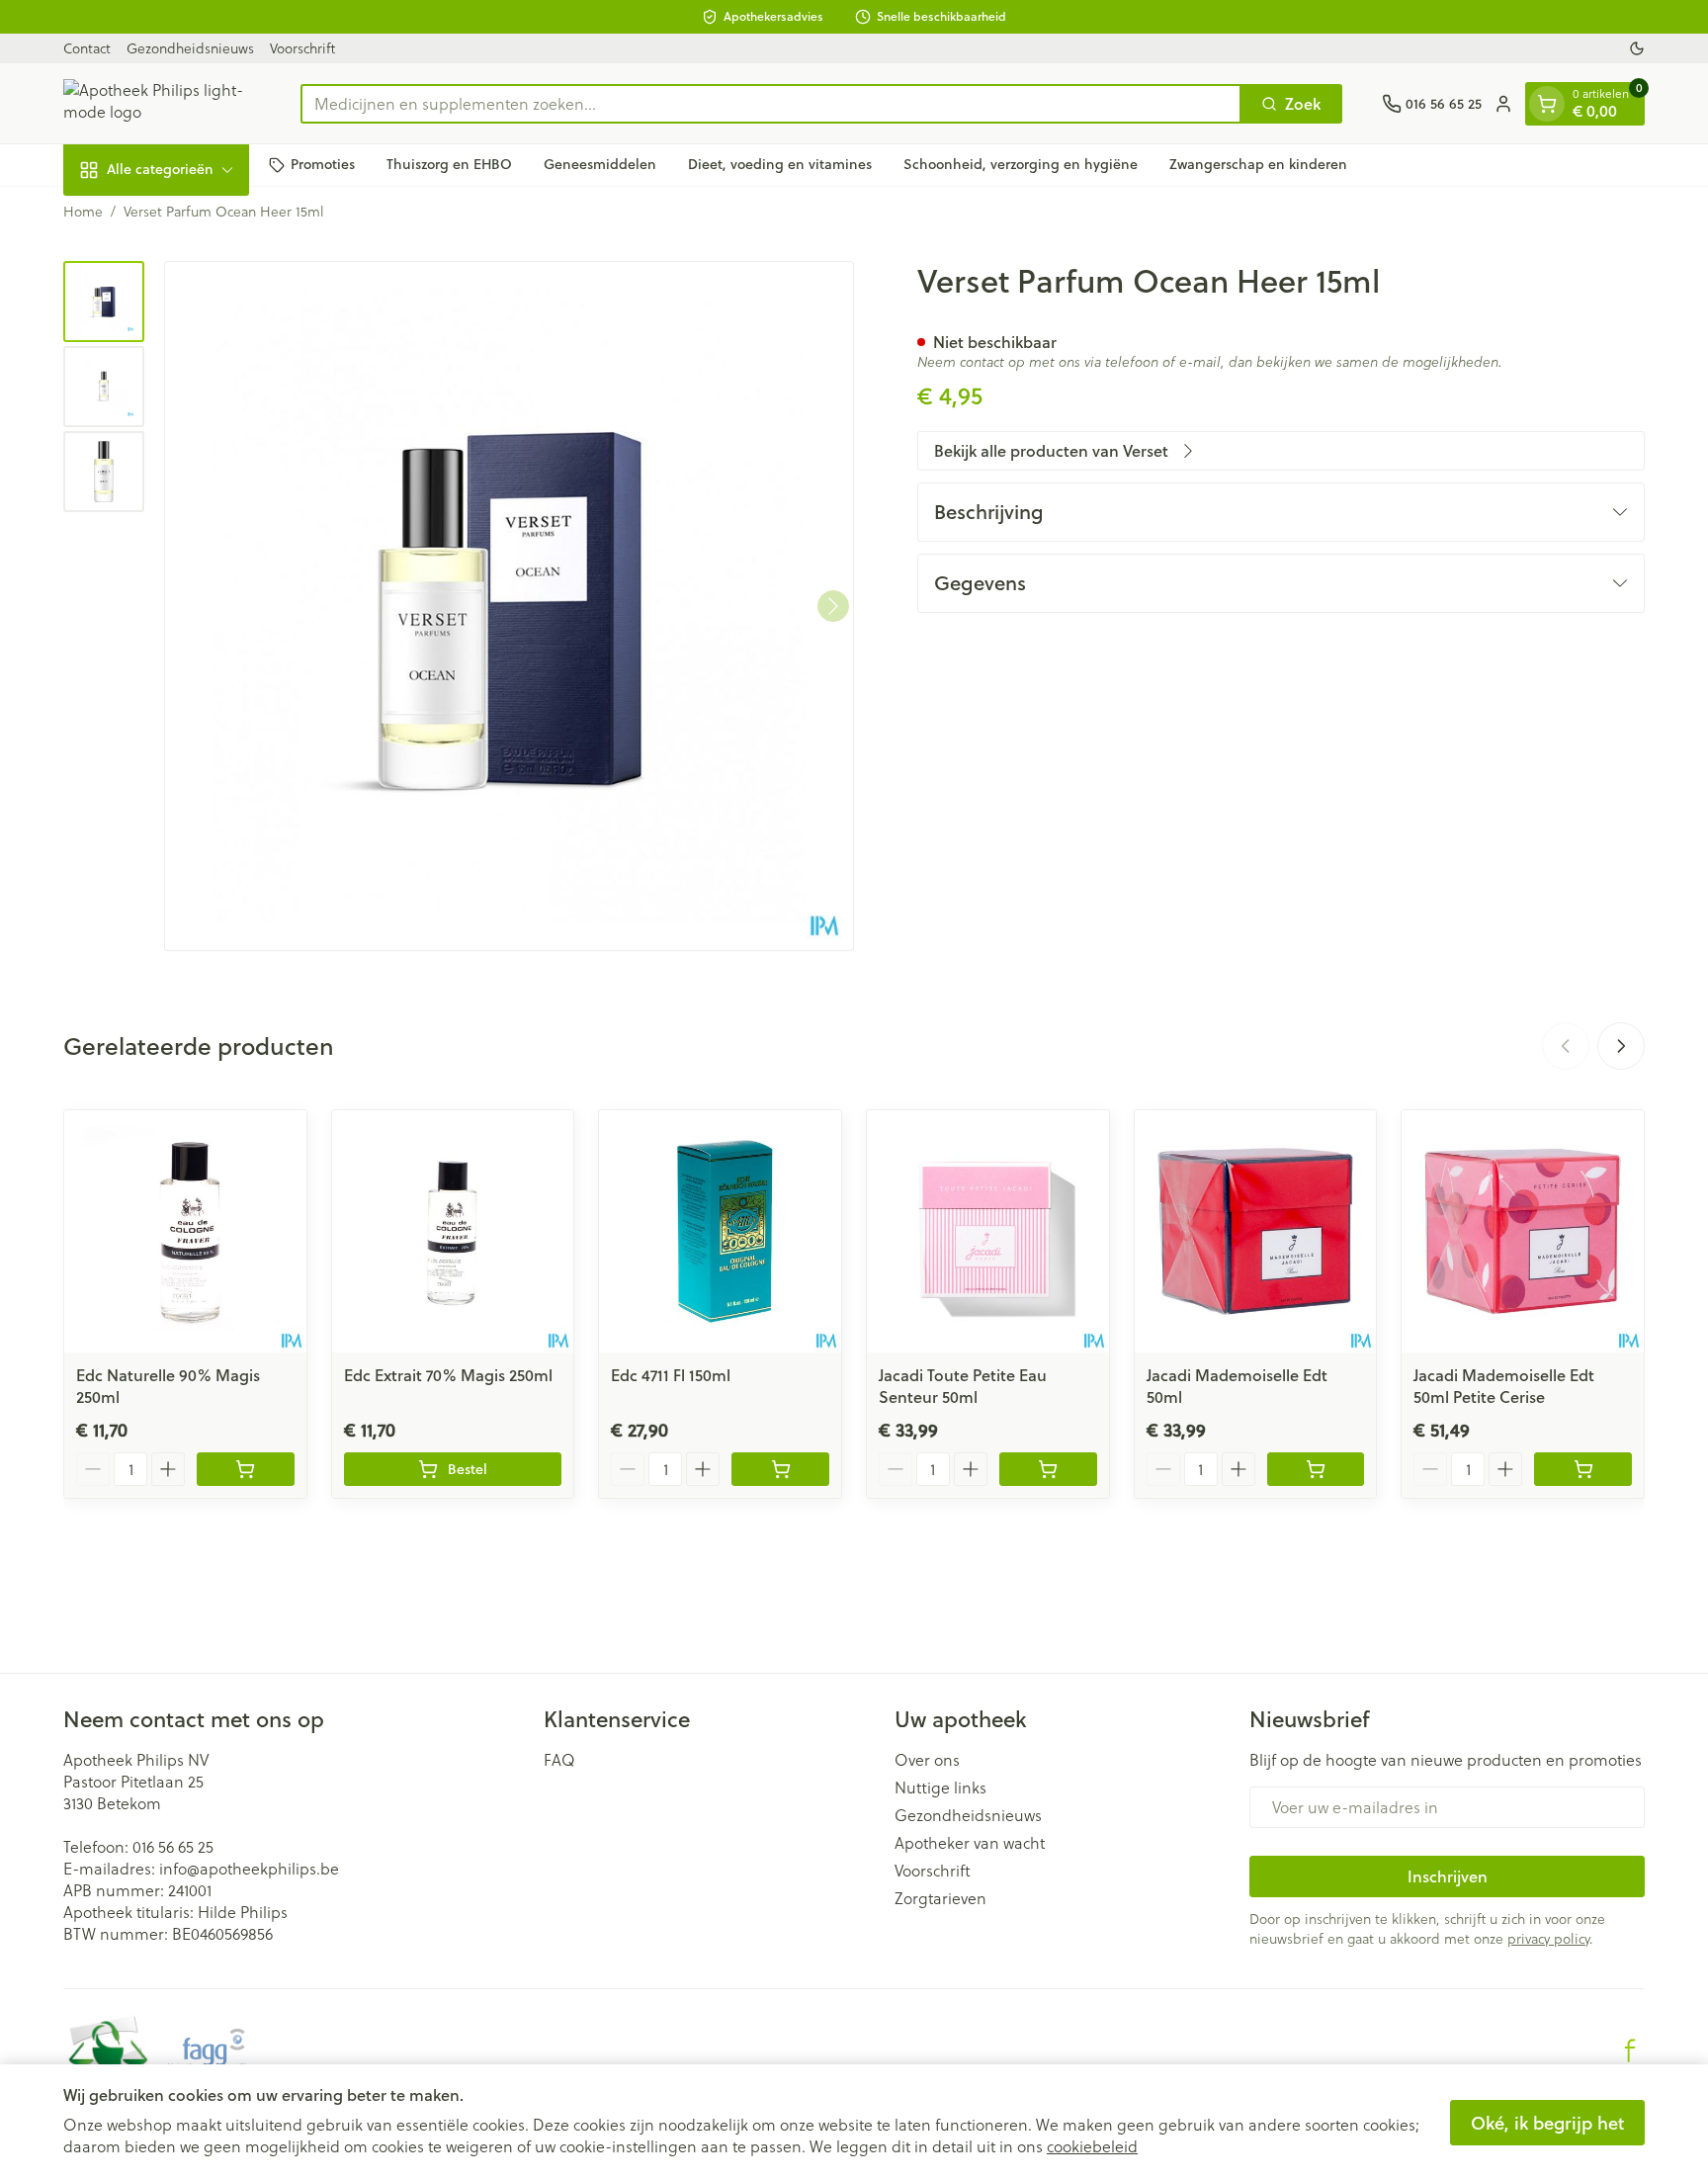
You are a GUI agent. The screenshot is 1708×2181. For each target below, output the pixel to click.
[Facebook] (1630, 2050)
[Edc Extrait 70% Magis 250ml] (453, 1231)
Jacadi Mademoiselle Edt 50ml (1237, 1386)
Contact (87, 48)
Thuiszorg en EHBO (449, 164)
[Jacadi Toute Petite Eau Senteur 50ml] (988, 1231)
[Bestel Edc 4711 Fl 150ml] (780, 1469)
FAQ (559, 1760)
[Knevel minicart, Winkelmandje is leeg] (1547, 104)
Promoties (323, 164)
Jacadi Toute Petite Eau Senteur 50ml (963, 1386)
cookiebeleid (1092, 2146)
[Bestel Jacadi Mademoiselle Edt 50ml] (1316, 1469)
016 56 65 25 (173, 1846)
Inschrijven (1448, 1876)
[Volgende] (833, 606)
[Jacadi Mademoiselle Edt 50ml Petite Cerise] (1523, 1231)
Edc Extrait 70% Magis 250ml (448, 1375)
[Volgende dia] (1621, 1046)
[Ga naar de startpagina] (162, 103)
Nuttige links (940, 1788)
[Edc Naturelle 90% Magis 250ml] (185, 1231)
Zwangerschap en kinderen (1258, 164)
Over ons (927, 1760)
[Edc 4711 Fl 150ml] (720, 1231)
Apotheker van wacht (970, 1843)
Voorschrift (302, 48)
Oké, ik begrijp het (1547, 2123)
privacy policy (1548, 1938)
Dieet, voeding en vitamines (780, 164)
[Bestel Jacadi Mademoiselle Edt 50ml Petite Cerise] (1583, 1469)
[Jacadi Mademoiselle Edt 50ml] (1256, 1231)
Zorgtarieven (940, 1898)
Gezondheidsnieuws (190, 48)
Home (83, 212)
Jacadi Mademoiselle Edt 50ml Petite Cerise (1504, 1386)
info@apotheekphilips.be (249, 1868)
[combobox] (771, 104)
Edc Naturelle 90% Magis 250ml (168, 1386)
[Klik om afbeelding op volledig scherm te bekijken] (509, 606)
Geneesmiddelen (600, 164)
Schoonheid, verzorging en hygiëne (1021, 164)
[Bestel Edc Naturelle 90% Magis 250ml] (246, 1469)
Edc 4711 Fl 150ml (671, 1375)
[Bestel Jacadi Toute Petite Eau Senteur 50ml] (1048, 1469)
